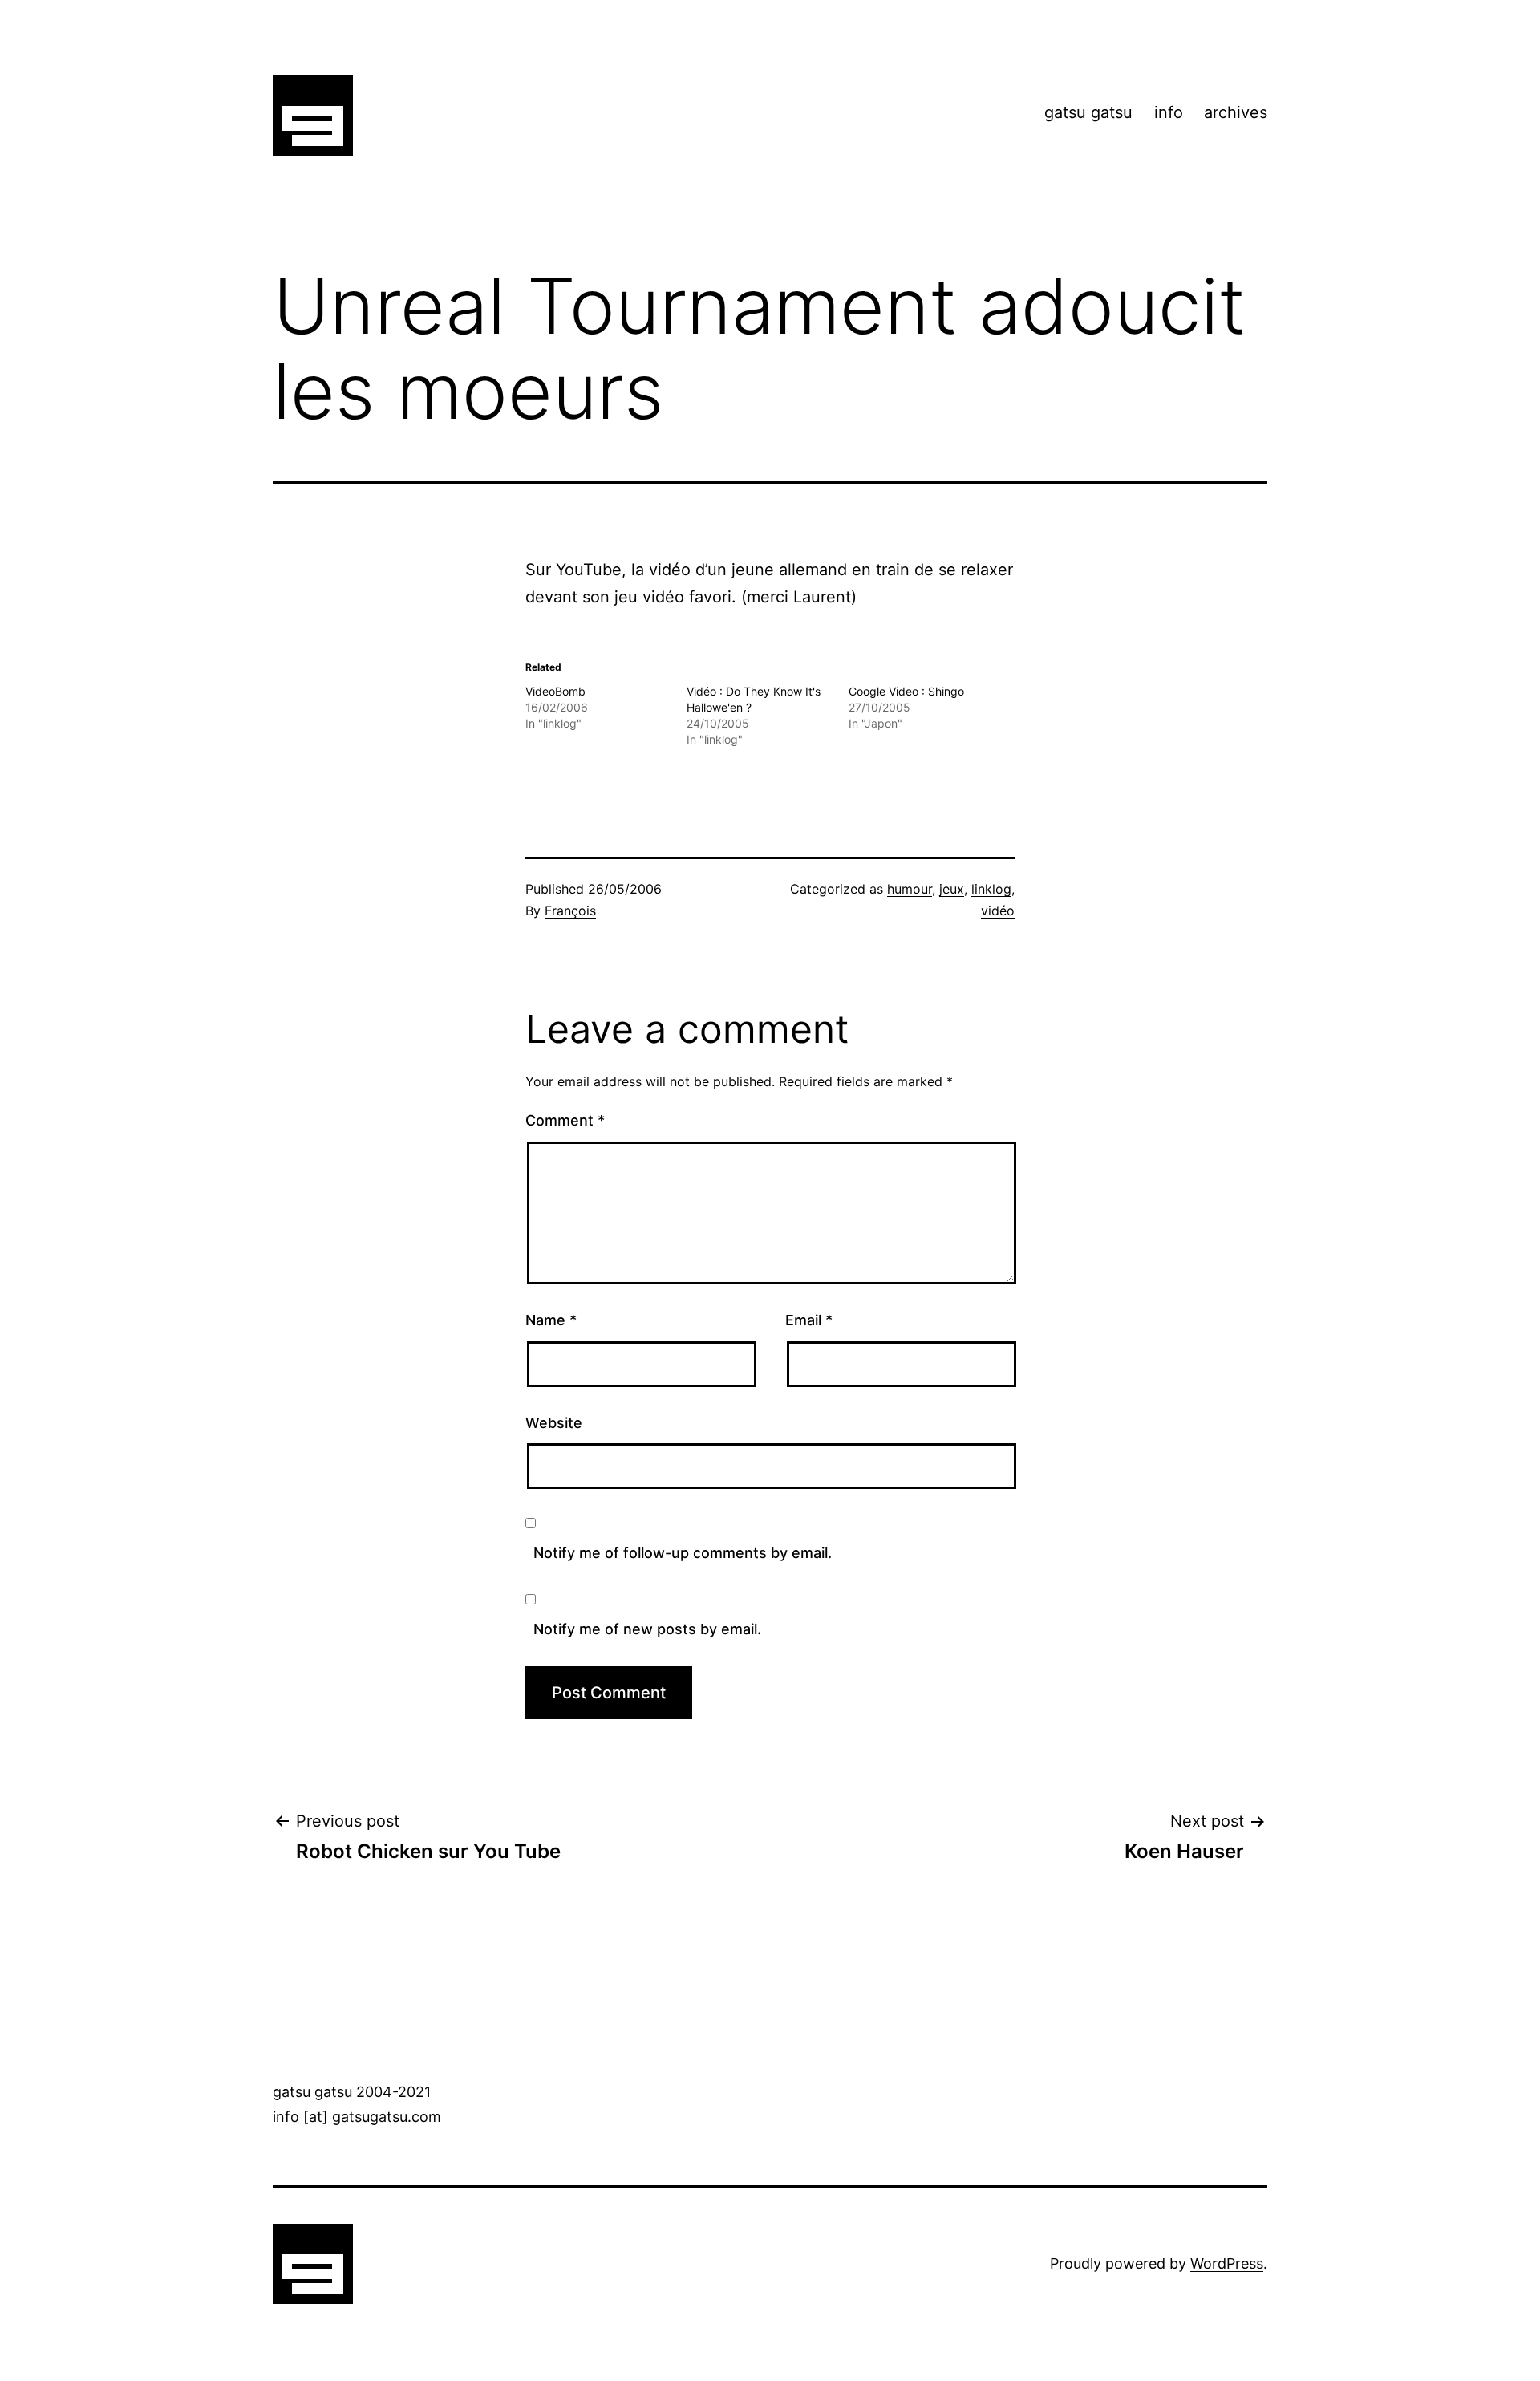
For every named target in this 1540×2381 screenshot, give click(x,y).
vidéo (998, 911)
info (1169, 112)
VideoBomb (555, 691)
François (570, 911)
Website (554, 1423)
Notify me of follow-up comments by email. (683, 1553)
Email (809, 1320)
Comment (565, 1120)
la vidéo (661, 570)
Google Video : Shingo (906, 691)
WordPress (1227, 2263)
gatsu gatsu (1088, 112)
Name (551, 1320)
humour (910, 889)
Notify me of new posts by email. (647, 1629)
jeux (952, 889)
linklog (991, 889)
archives (1236, 112)
